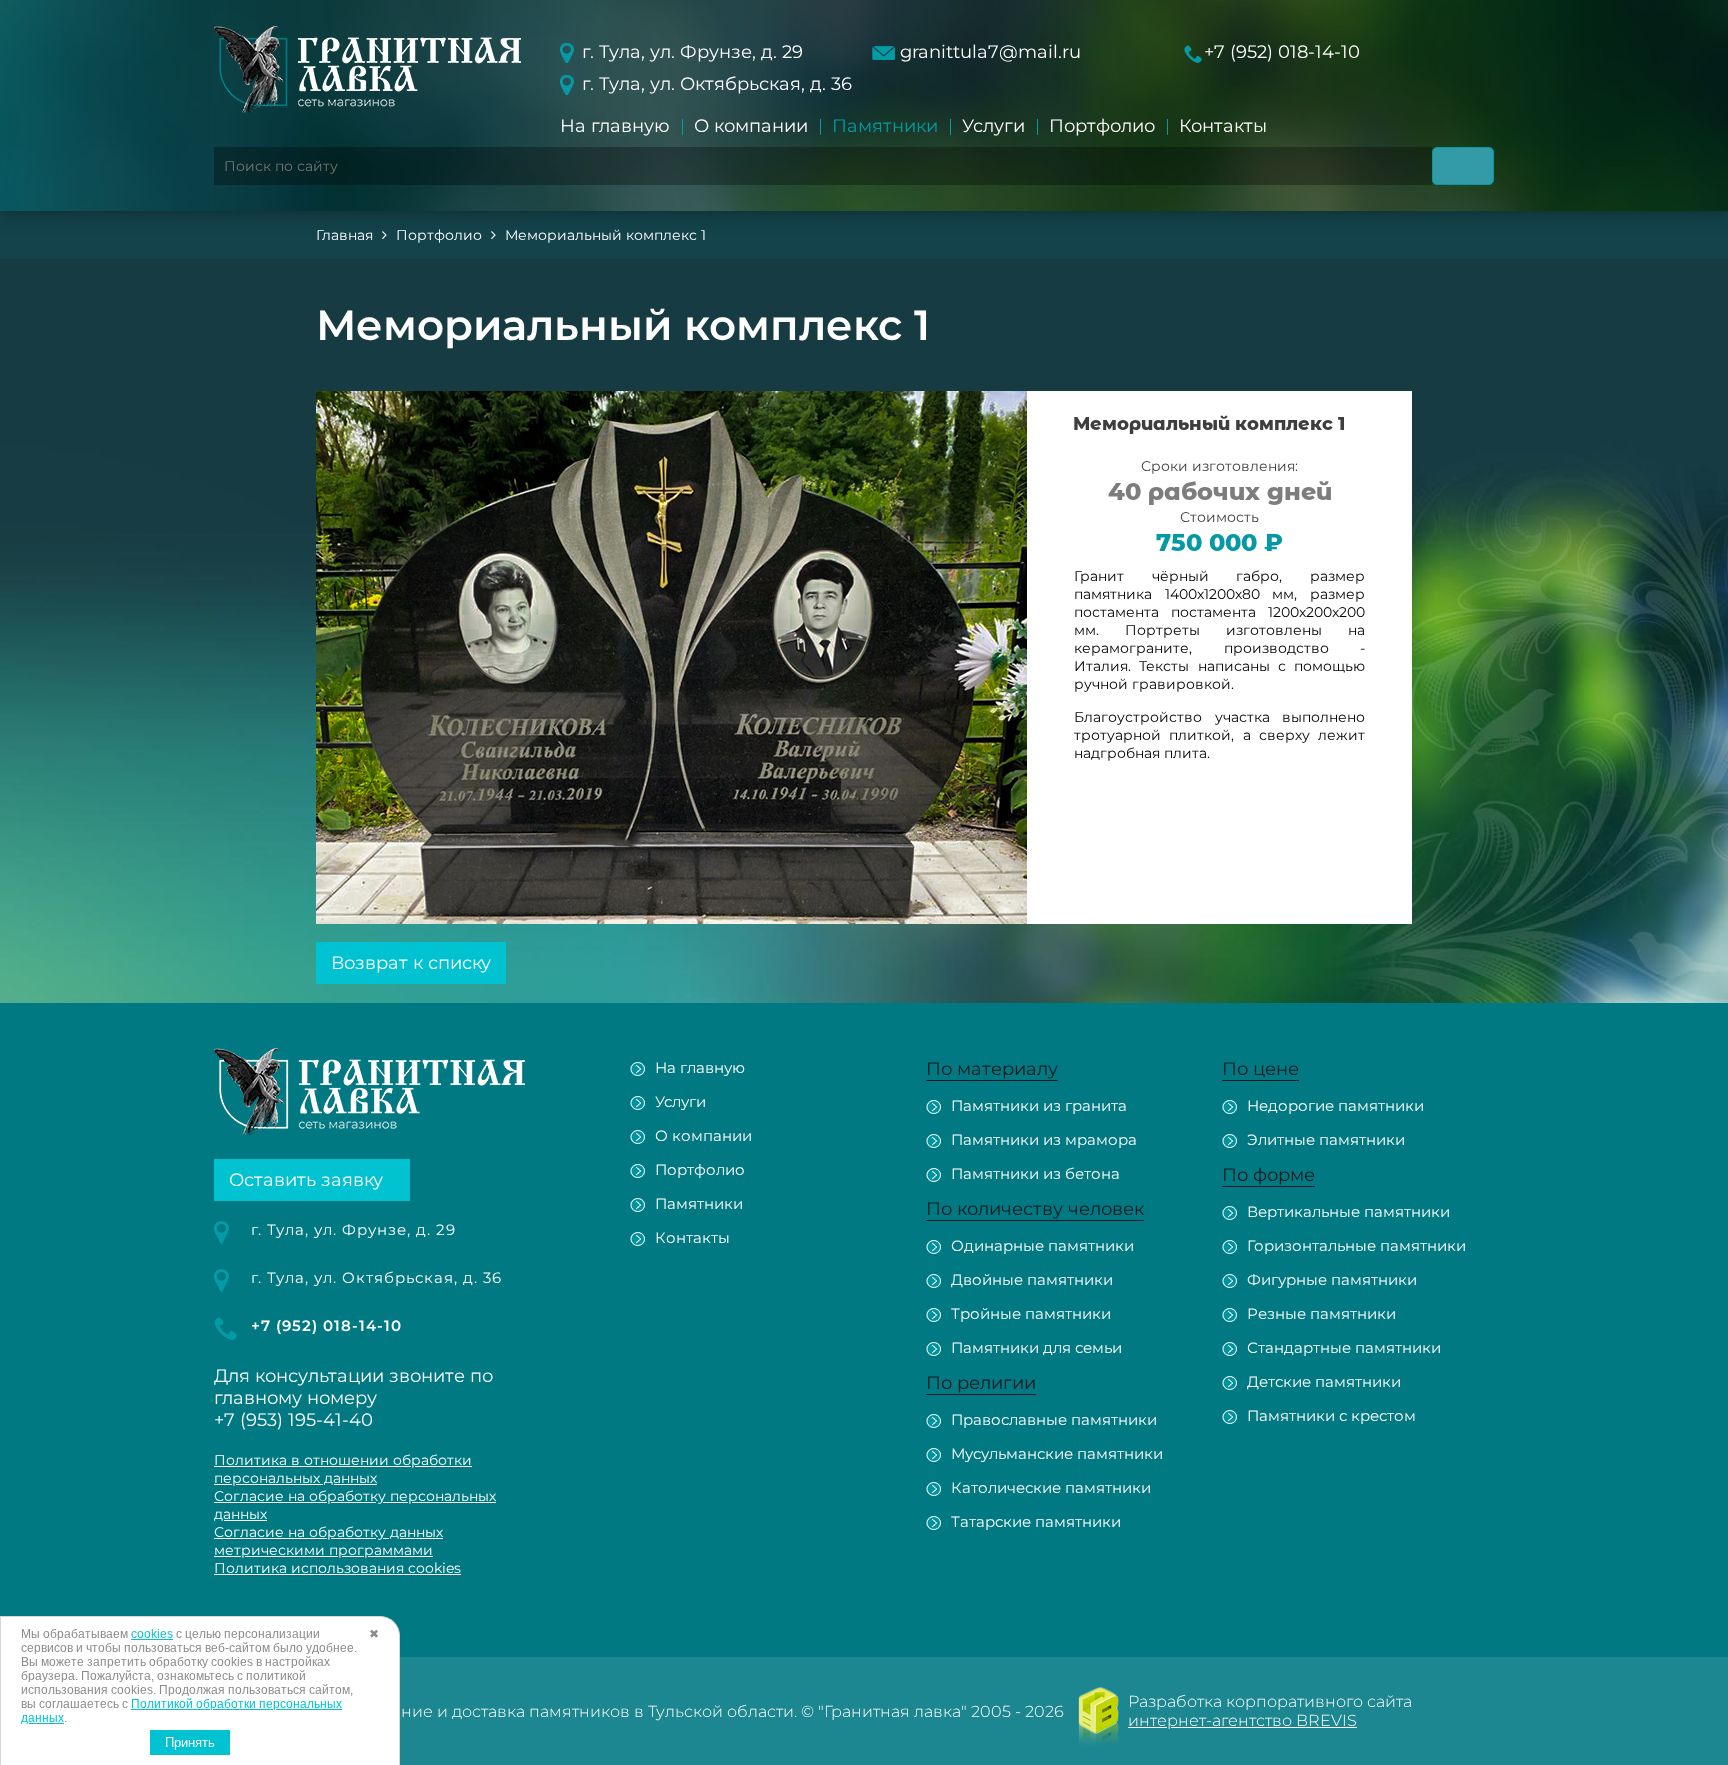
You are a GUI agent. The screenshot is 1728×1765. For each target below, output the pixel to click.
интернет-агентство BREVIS (1242, 1720)
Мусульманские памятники (1057, 1453)
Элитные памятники (1326, 1139)
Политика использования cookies (337, 1568)
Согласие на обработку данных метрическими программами (328, 1541)
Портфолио (1102, 126)
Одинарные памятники (1042, 1245)
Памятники (885, 126)
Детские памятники (1324, 1381)
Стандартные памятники (1344, 1347)
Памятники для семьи (1036, 1347)
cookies (152, 1634)
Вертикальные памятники (1348, 1211)
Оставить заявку (306, 1180)
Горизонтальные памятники (1356, 1245)
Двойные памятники (1032, 1279)
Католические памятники (1051, 1487)
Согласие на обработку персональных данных (355, 1505)
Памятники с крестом (1331, 1415)
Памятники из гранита (1039, 1105)
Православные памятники (1054, 1419)
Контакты (1223, 126)
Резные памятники (1321, 1313)
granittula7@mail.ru (990, 52)
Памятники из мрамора (1044, 1139)
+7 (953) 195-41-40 (293, 1420)
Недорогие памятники (1335, 1105)
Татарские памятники (1036, 1521)
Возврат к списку (411, 963)
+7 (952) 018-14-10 (1282, 52)
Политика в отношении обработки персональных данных (343, 1469)
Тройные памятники (1031, 1313)
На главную (615, 126)
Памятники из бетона (1035, 1173)
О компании (751, 126)
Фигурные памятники (1332, 1279)
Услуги (993, 126)
